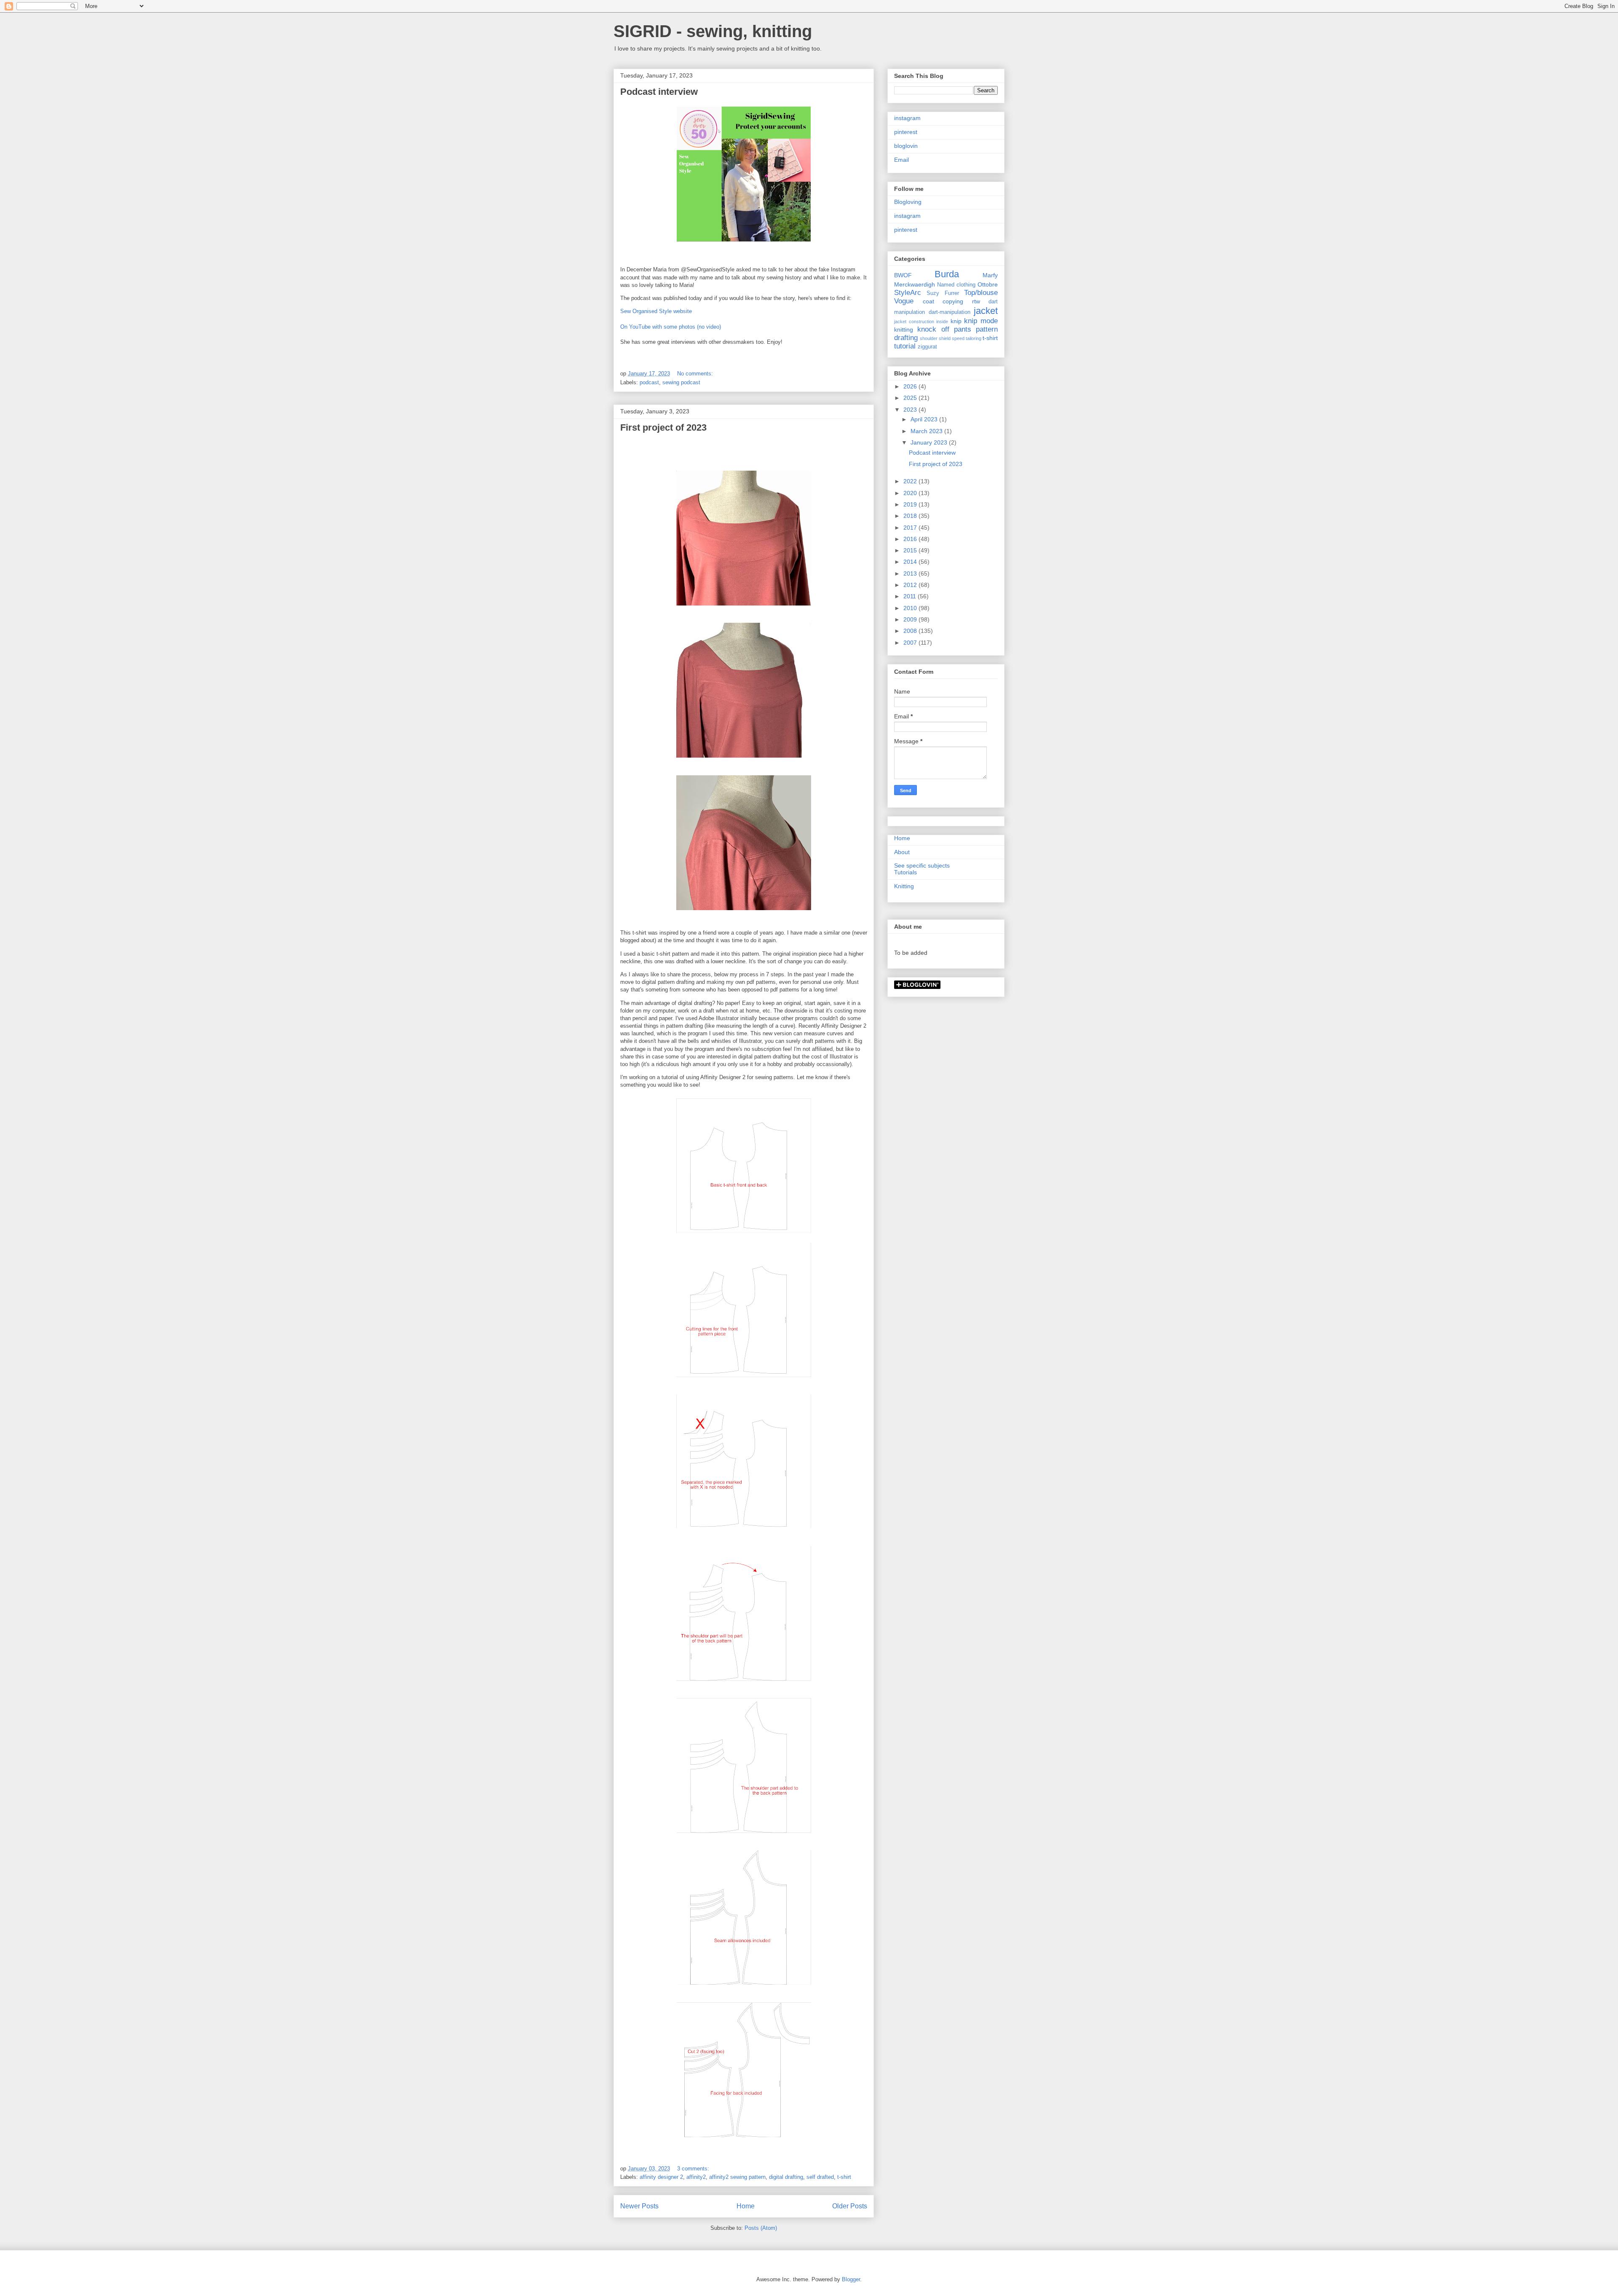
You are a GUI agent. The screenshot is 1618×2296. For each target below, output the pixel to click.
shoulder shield (935, 338)
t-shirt (844, 2177)
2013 (911, 573)
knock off (933, 329)
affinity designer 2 (661, 2177)
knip (956, 321)
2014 (911, 562)
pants (963, 329)
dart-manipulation (950, 312)
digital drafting (786, 2177)
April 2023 (925, 419)
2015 (911, 550)
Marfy (990, 275)
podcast (649, 382)
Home (746, 2206)
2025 (911, 398)
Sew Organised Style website (656, 311)
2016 (911, 539)
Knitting (904, 886)
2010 (911, 608)
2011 (911, 596)
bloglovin (906, 146)
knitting (904, 330)
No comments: (696, 374)
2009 (911, 619)
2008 (911, 631)
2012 (911, 585)
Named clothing (956, 285)
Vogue (904, 301)
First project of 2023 (663, 427)
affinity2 (696, 2177)
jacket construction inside (921, 321)
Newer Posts (639, 2206)
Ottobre (988, 284)
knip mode (981, 321)
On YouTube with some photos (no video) (671, 327)
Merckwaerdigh (915, 284)
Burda (947, 274)
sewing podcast (681, 382)
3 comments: (694, 2169)
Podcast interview (659, 92)
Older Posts (850, 2206)
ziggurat (927, 347)
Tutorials (905, 872)
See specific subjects (922, 865)
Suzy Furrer (943, 293)
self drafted (820, 2177)
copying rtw (961, 301)
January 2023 (930, 442)
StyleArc (908, 293)
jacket (986, 311)
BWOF (903, 275)
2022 (911, 481)
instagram (907, 118)
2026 (911, 386)
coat (928, 301)
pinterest (906, 132)
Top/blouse (981, 293)
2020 (911, 493)
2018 (911, 516)
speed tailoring (967, 338)
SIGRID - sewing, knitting (713, 31)
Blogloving (908, 202)
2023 (911, 410)
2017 (911, 528)
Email (901, 160)
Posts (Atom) (761, 2228)
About (902, 852)
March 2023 (927, 431)
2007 (911, 643)
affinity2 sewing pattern (737, 2177)
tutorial (905, 346)
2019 (911, 504)
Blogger (851, 2279)
